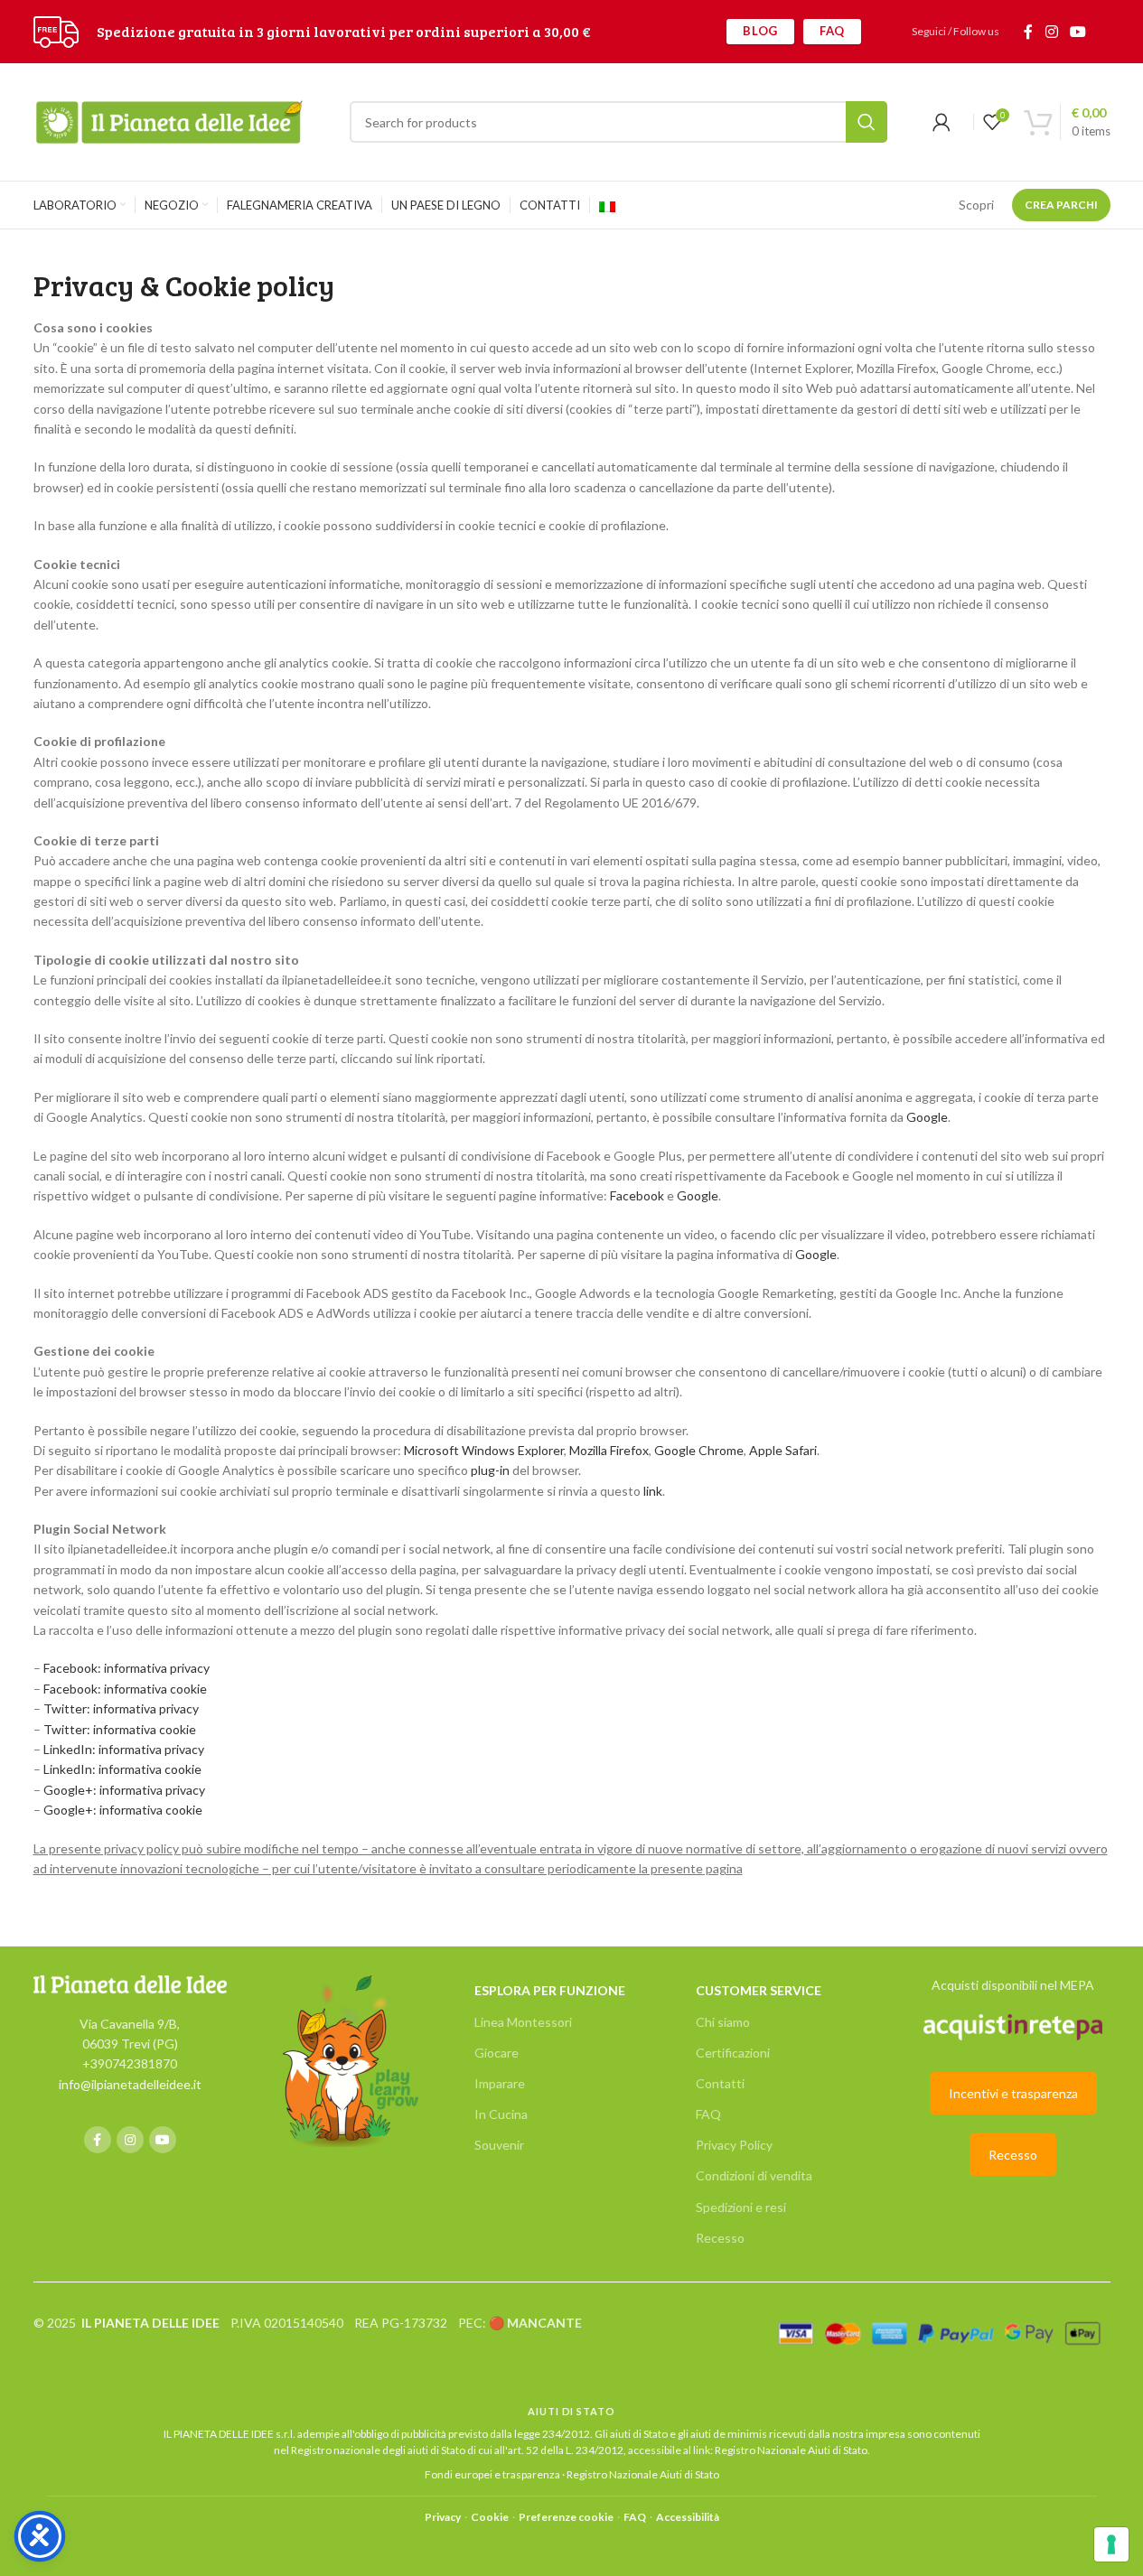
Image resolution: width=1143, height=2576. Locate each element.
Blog (760, 31)
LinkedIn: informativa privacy (124, 1749)
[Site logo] (56, 30)
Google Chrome (699, 1450)
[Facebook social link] (1028, 32)
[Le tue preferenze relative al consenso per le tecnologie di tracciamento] (1111, 2544)
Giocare (497, 2053)
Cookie (490, 2517)
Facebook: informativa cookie (125, 1689)
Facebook (637, 1195)
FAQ (832, 31)
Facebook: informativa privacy (126, 1668)
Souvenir (499, 2145)
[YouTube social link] (1077, 32)
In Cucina (501, 2114)
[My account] (942, 122)
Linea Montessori (523, 2022)
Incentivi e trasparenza (1013, 2093)
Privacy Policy (734, 2145)
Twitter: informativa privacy (121, 1708)
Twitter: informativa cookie (120, 1729)
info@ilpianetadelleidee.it (130, 2084)
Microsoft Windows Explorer (484, 1450)
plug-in (490, 1470)
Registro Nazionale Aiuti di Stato (791, 2450)
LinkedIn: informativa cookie (122, 1769)
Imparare (500, 2083)
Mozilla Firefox (609, 1450)
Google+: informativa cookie (123, 1810)
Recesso (720, 2238)
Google (927, 1117)
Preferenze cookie (566, 2517)
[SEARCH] (867, 122)
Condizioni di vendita (754, 2175)
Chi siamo (723, 2022)
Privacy (443, 2517)
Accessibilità (688, 2517)
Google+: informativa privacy (124, 1790)
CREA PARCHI (1061, 205)
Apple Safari (783, 1450)
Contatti (720, 2083)
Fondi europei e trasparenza (492, 2474)
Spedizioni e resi (741, 2207)
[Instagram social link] (1051, 32)
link (653, 1491)
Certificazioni (733, 2053)
